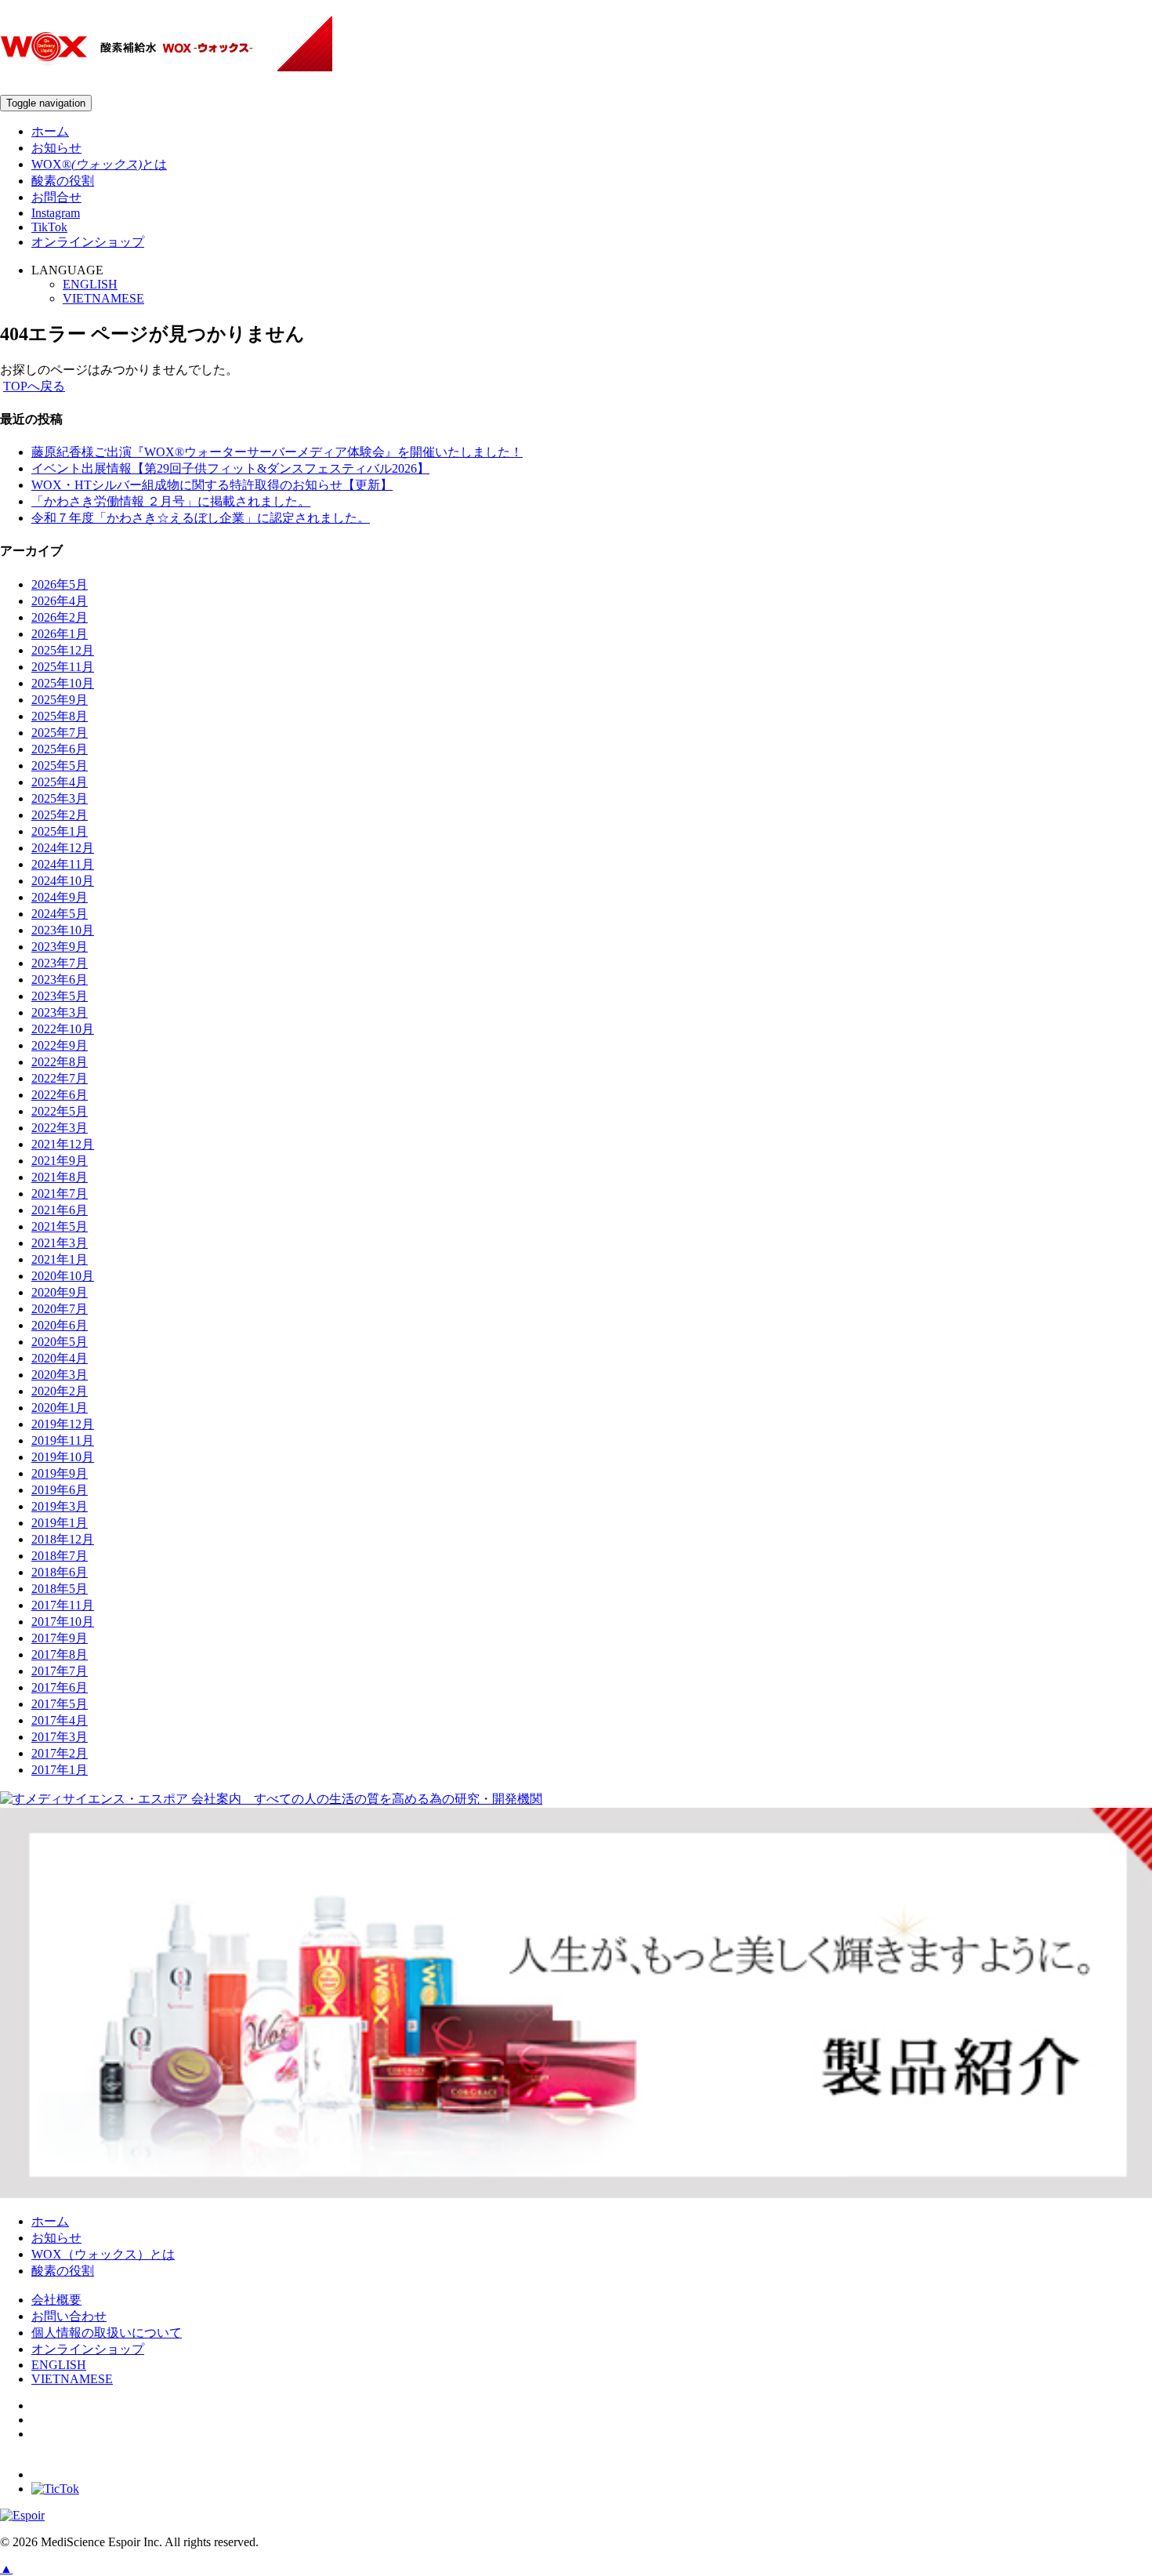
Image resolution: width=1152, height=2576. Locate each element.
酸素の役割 (63, 181)
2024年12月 (63, 848)
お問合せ (56, 197)
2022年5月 (60, 1111)
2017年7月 (60, 1671)
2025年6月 (60, 749)
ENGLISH (90, 284)
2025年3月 (60, 798)
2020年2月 (60, 1391)
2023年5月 (60, 996)
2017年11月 (63, 1605)
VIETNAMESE (103, 298)
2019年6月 (60, 1490)
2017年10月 (63, 1622)
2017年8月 (60, 1654)
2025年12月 (63, 650)
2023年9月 (60, 947)
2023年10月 (63, 930)
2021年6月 (60, 1210)
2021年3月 (60, 1243)
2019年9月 (60, 1473)
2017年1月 (60, 1770)
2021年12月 (63, 1144)
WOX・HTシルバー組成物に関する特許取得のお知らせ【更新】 (212, 485)
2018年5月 (60, 1589)
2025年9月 (60, 700)
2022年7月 (60, 1078)
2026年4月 (60, 601)
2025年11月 (63, 667)
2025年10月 (63, 683)
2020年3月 (60, 1375)
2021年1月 (60, 1259)
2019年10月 (63, 1457)
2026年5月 (60, 584)
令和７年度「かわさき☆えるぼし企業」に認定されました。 (201, 518)
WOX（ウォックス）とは (103, 2254)
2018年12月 (63, 1539)
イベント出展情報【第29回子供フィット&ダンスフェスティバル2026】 (230, 468)
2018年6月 (60, 1572)
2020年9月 (60, 1292)
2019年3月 (60, 1506)
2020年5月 (60, 1342)
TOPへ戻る (34, 386)
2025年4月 (60, 782)
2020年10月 (63, 1276)
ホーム (50, 131)
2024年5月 (60, 914)
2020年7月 (60, 1309)
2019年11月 (63, 1440)
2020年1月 (60, 1408)
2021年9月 (60, 1161)
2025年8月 (60, 716)
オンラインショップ (88, 242)
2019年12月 (63, 1424)
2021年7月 (60, 1194)
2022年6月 (60, 1095)
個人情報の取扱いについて (107, 2333)
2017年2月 (60, 1753)
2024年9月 (60, 897)
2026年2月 (60, 617)
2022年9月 (60, 1045)
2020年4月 (60, 1358)
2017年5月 (60, 1704)
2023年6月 (60, 980)
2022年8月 (60, 1062)
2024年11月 (63, 864)
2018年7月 (60, 1556)
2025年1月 (60, 831)
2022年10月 (63, 1029)
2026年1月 (60, 634)
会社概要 (56, 2300)
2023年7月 (60, 963)
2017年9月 (60, 1638)
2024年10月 (63, 881)
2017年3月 (60, 1737)
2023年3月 (60, 1012)
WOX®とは (99, 164)
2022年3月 (60, 1128)
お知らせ (56, 148)
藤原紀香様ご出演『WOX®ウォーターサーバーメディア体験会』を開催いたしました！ (277, 452)
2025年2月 (60, 815)
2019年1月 (60, 1523)
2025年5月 (60, 766)
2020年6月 (60, 1325)
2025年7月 (60, 733)
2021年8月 (60, 1177)
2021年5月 (60, 1226)
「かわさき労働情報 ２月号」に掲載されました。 (171, 501)
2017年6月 (60, 1687)
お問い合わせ (69, 2316)
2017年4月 (60, 1720)
